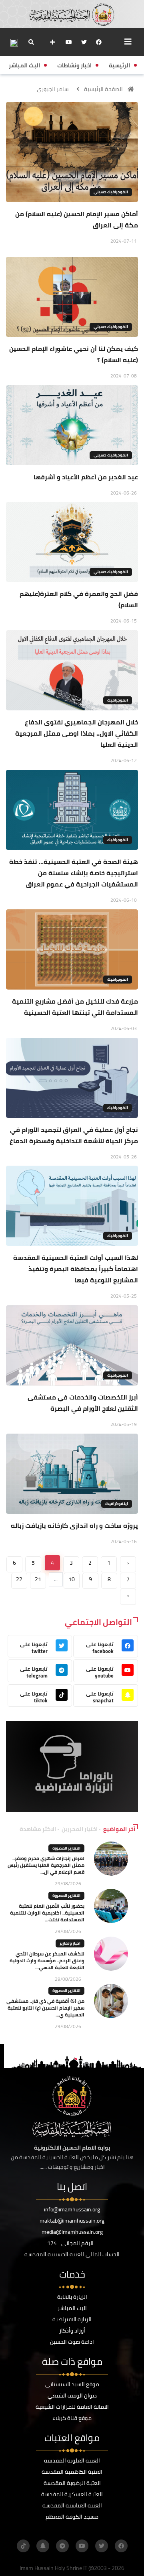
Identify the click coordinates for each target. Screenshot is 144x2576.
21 (38, 1579)
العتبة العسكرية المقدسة (72, 2494)
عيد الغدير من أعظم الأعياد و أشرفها (86, 477)
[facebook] (99, 42)
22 (19, 1579)
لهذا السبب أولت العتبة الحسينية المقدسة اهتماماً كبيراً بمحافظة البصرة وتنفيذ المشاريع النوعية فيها (76, 1269)
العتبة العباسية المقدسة (72, 2505)
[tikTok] (23, 2546)
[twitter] (84, 42)
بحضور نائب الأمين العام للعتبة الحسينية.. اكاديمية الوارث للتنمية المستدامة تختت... (47, 1913)
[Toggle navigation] (128, 42)
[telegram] (62, 2546)
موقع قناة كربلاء (72, 2418)
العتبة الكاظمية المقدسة (72, 2472)
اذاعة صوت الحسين (72, 2342)
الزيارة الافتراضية (72, 2319)
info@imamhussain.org (72, 2209)
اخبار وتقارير (70, 1943)
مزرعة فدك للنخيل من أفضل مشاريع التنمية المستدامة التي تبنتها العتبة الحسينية (75, 1007)
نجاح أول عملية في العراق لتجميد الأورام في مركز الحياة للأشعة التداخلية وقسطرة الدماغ (74, 1135)
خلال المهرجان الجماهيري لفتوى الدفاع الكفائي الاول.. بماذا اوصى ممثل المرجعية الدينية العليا (77, 733)
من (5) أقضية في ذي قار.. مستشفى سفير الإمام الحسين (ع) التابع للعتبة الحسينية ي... (45, 2008)
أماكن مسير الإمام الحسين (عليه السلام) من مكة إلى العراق (77, 219)
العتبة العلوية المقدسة (72, 2460)
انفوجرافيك (118, 700)
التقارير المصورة (66, 1848)
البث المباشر (72, 2308)
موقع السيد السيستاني (72, 2384)
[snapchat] (43, 2546)
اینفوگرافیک (117, 1504)
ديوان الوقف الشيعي (72, 2395)
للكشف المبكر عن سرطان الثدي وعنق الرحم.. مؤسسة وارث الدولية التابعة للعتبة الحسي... (47, 1960)
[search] (31, 42)
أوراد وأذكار (72, 2331)
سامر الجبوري (53, 89)
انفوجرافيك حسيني (111, 192)
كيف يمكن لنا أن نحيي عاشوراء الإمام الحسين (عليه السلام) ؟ (74, 354)
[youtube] (69, 42)
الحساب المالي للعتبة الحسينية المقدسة (72, 2254)
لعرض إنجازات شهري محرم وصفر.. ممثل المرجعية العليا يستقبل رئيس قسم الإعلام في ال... (46, 1865)
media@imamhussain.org (72, 2232)
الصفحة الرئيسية (103, 89)
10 (72, 1579)
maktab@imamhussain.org (72, 2221)
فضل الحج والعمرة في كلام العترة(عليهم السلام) (79, 599)
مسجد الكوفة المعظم (72, 2517)
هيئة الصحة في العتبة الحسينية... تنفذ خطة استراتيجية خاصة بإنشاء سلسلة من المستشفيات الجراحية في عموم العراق (74, 873)
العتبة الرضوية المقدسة (72, 2483)
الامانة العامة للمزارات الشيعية (72, 2407)
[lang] (14, 42)
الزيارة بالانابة (72, 2297)
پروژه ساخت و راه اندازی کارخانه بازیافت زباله (74, 1525)
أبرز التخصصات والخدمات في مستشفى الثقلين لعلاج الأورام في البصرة (83, 1403)
